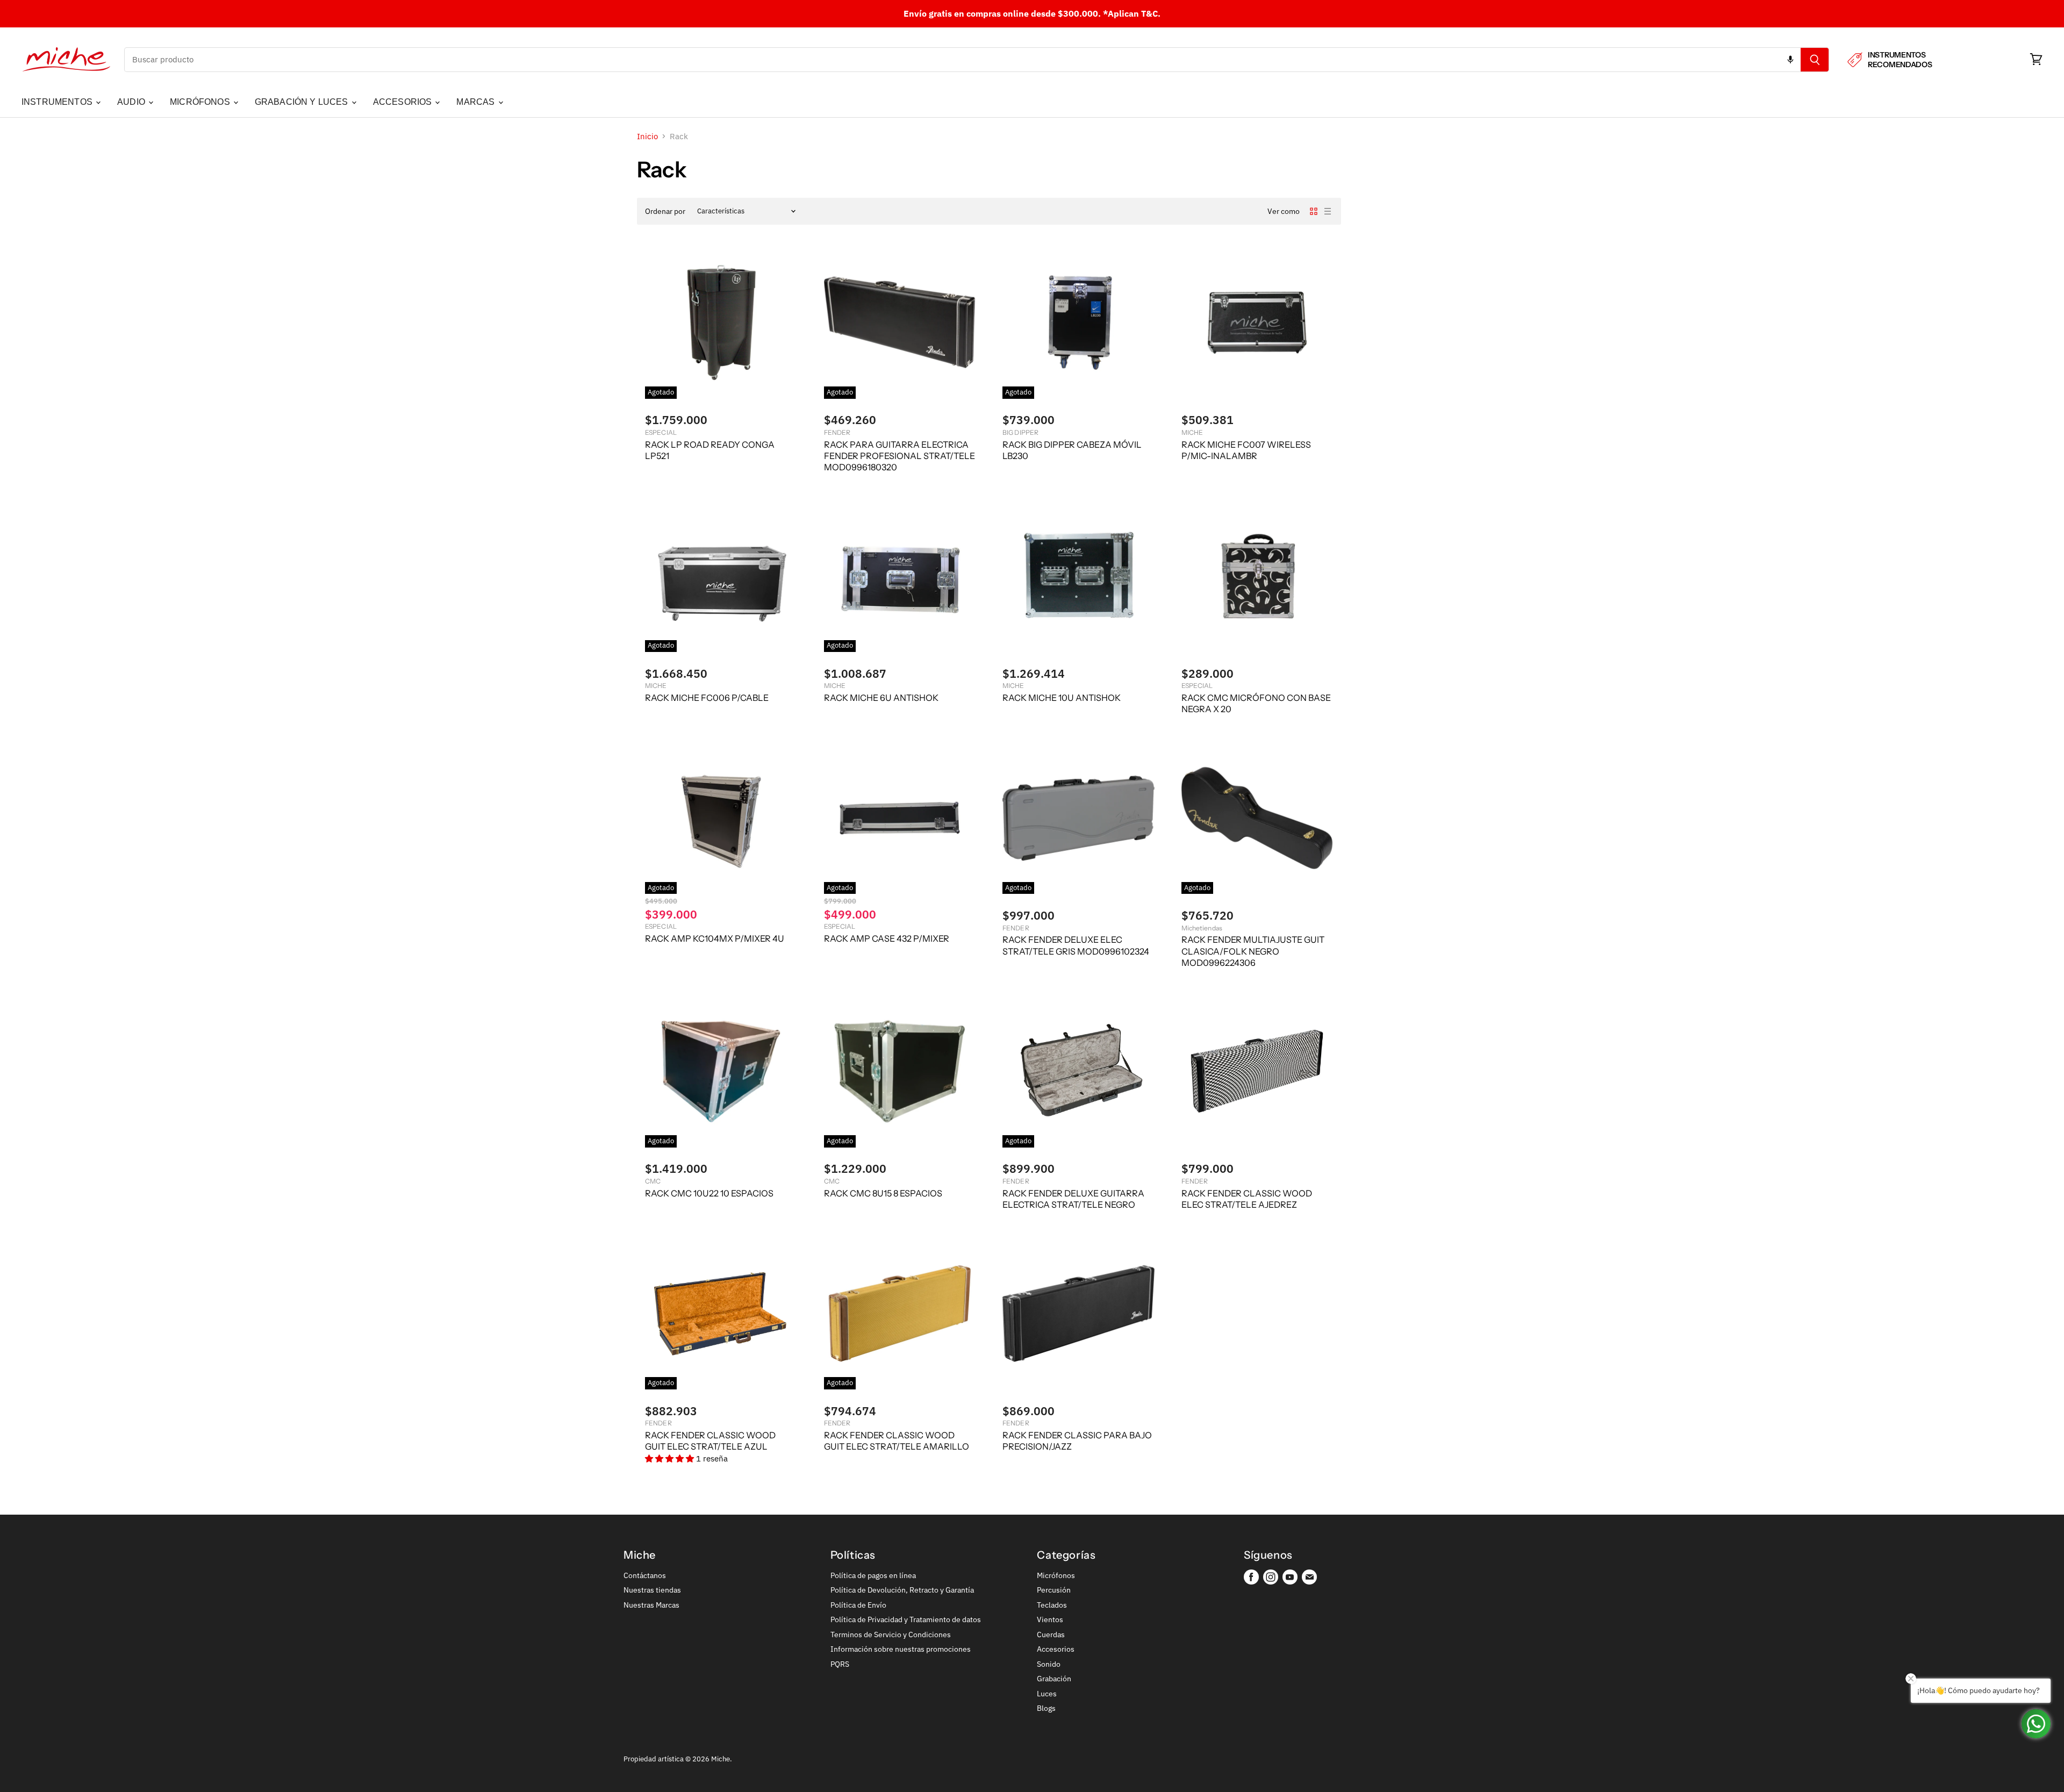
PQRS (840, 1664)
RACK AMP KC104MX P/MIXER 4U (715, 938)
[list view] (1328, 211)
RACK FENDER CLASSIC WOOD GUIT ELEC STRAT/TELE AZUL (710, 1441)
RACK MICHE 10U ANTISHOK (1062, 698)
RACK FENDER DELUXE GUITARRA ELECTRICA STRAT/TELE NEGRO (1073, 1199)
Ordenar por (665, 211)
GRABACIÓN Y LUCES (303, 102)
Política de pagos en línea (873, 1575)
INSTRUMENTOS (58, 102)
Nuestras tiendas (652, 1590)
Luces (1047, 1694)
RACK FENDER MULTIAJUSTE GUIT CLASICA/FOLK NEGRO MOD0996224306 (1253, 951)
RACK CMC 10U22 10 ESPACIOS (709, 1193)
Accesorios (1056, 1649)
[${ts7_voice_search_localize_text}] (1790, 60)
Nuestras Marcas (651, 1605)
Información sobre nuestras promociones (901, 1649)
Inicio (647, 136)
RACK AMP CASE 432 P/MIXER (887, 938)
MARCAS (476, 102)
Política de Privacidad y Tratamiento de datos (906, 1619)
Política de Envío (858, 1605)
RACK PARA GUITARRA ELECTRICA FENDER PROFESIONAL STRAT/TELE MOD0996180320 (900, 456)
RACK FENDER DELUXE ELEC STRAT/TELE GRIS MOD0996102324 (1076, 945)
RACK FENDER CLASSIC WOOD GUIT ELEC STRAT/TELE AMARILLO (897, 1441)
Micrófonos (1056, 1575)
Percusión (1054, 1590)
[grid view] (1314, 211)
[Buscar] (1815, 60)
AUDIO (132, 102)
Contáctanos (645, 1575)
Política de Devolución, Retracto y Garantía (902, 1590)
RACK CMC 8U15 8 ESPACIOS (883, 1193)
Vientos (1050, 1619)
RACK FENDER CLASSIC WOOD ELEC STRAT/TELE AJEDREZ (1247, 1199)
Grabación (1054, 1679)
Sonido (1049, 1664)
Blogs (1046, 1708)
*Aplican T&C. (1132, 13)
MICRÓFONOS (201, 102)
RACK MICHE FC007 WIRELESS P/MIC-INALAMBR (1246, 450)
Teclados (1052, 1605)
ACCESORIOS (404, 102)
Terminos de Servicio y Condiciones (891, 1635)
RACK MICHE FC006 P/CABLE (707, 698)
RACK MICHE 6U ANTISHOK (881, 698)
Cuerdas (1051, 1635)
